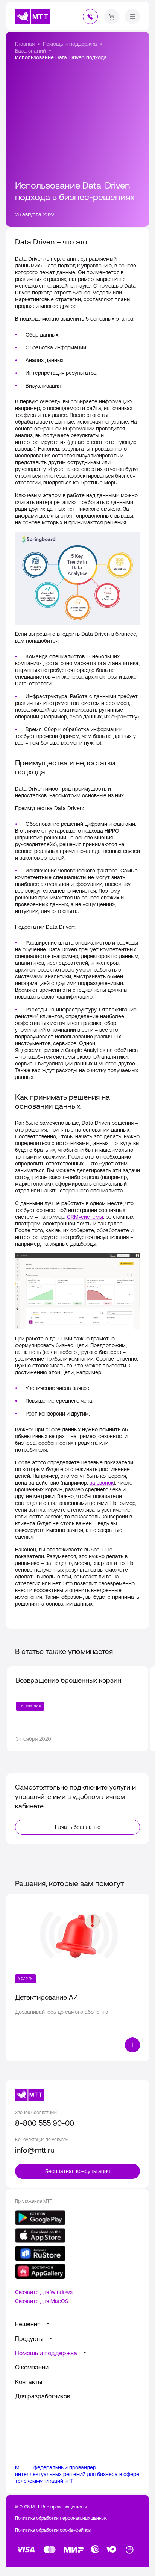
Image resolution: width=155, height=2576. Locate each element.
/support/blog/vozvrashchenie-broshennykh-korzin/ (77, 1709)
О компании (32, 2367)
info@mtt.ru (35, 2150)
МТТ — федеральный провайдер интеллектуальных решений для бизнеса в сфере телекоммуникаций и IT (77, 2474)
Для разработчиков (43, 2396)
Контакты (29, 2382)
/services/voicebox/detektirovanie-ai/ (77, 1978)
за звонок (102, 1483)
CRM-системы (85, 1217)
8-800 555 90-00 (45, 2123)
